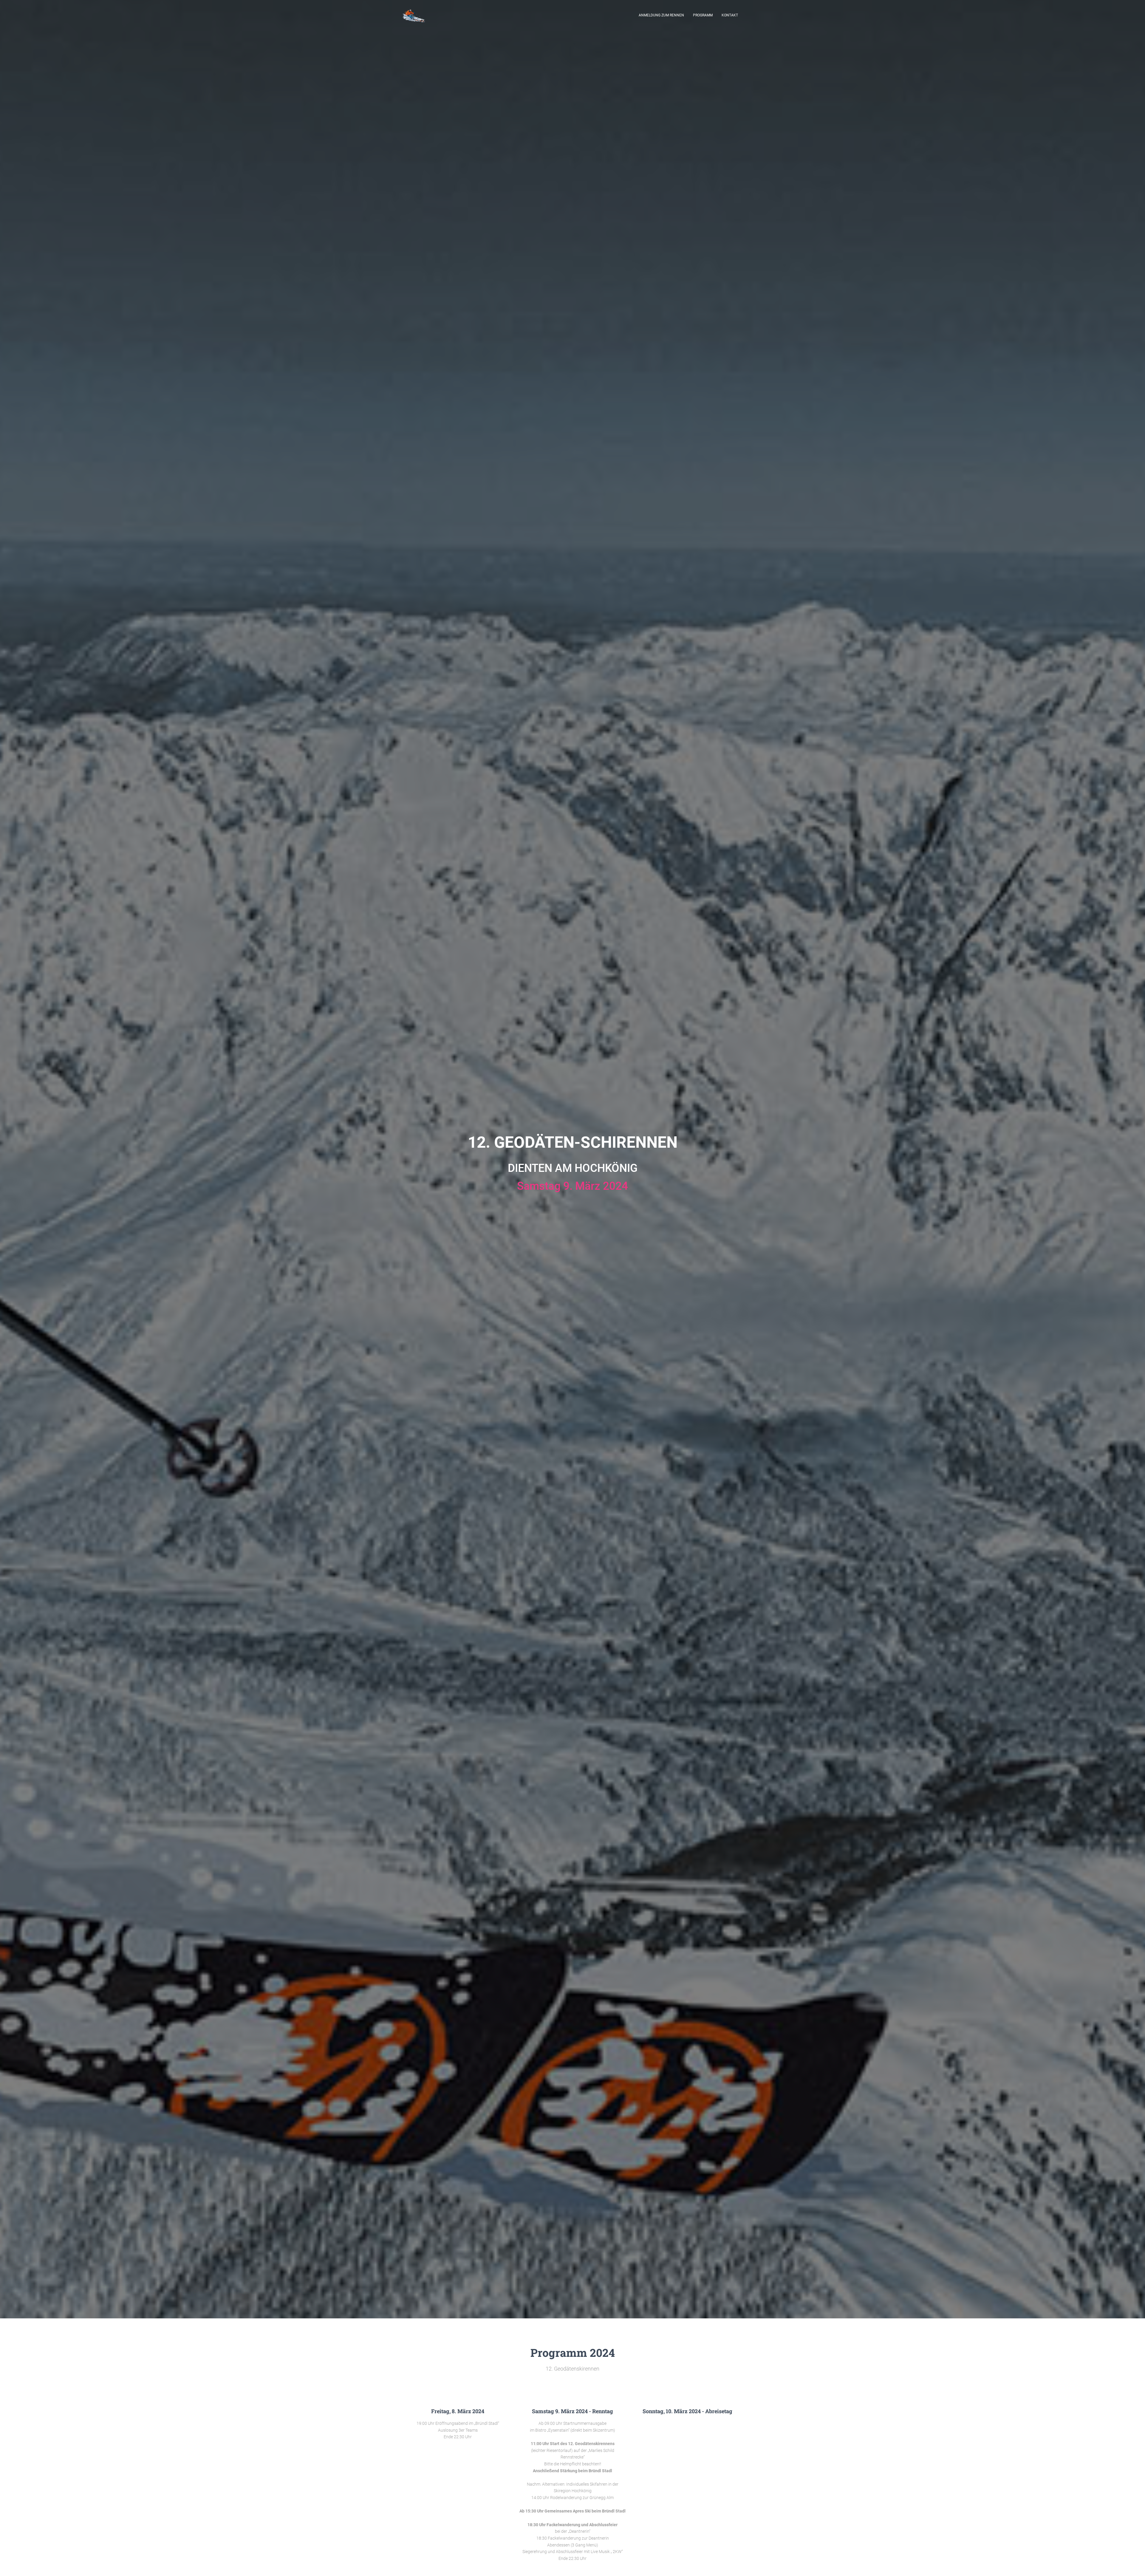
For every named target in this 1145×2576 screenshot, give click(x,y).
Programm (703, 15)
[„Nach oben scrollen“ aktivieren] (1133, 2564)
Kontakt (730, 15)
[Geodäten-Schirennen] (414, 15)
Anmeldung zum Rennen (661, 15)
